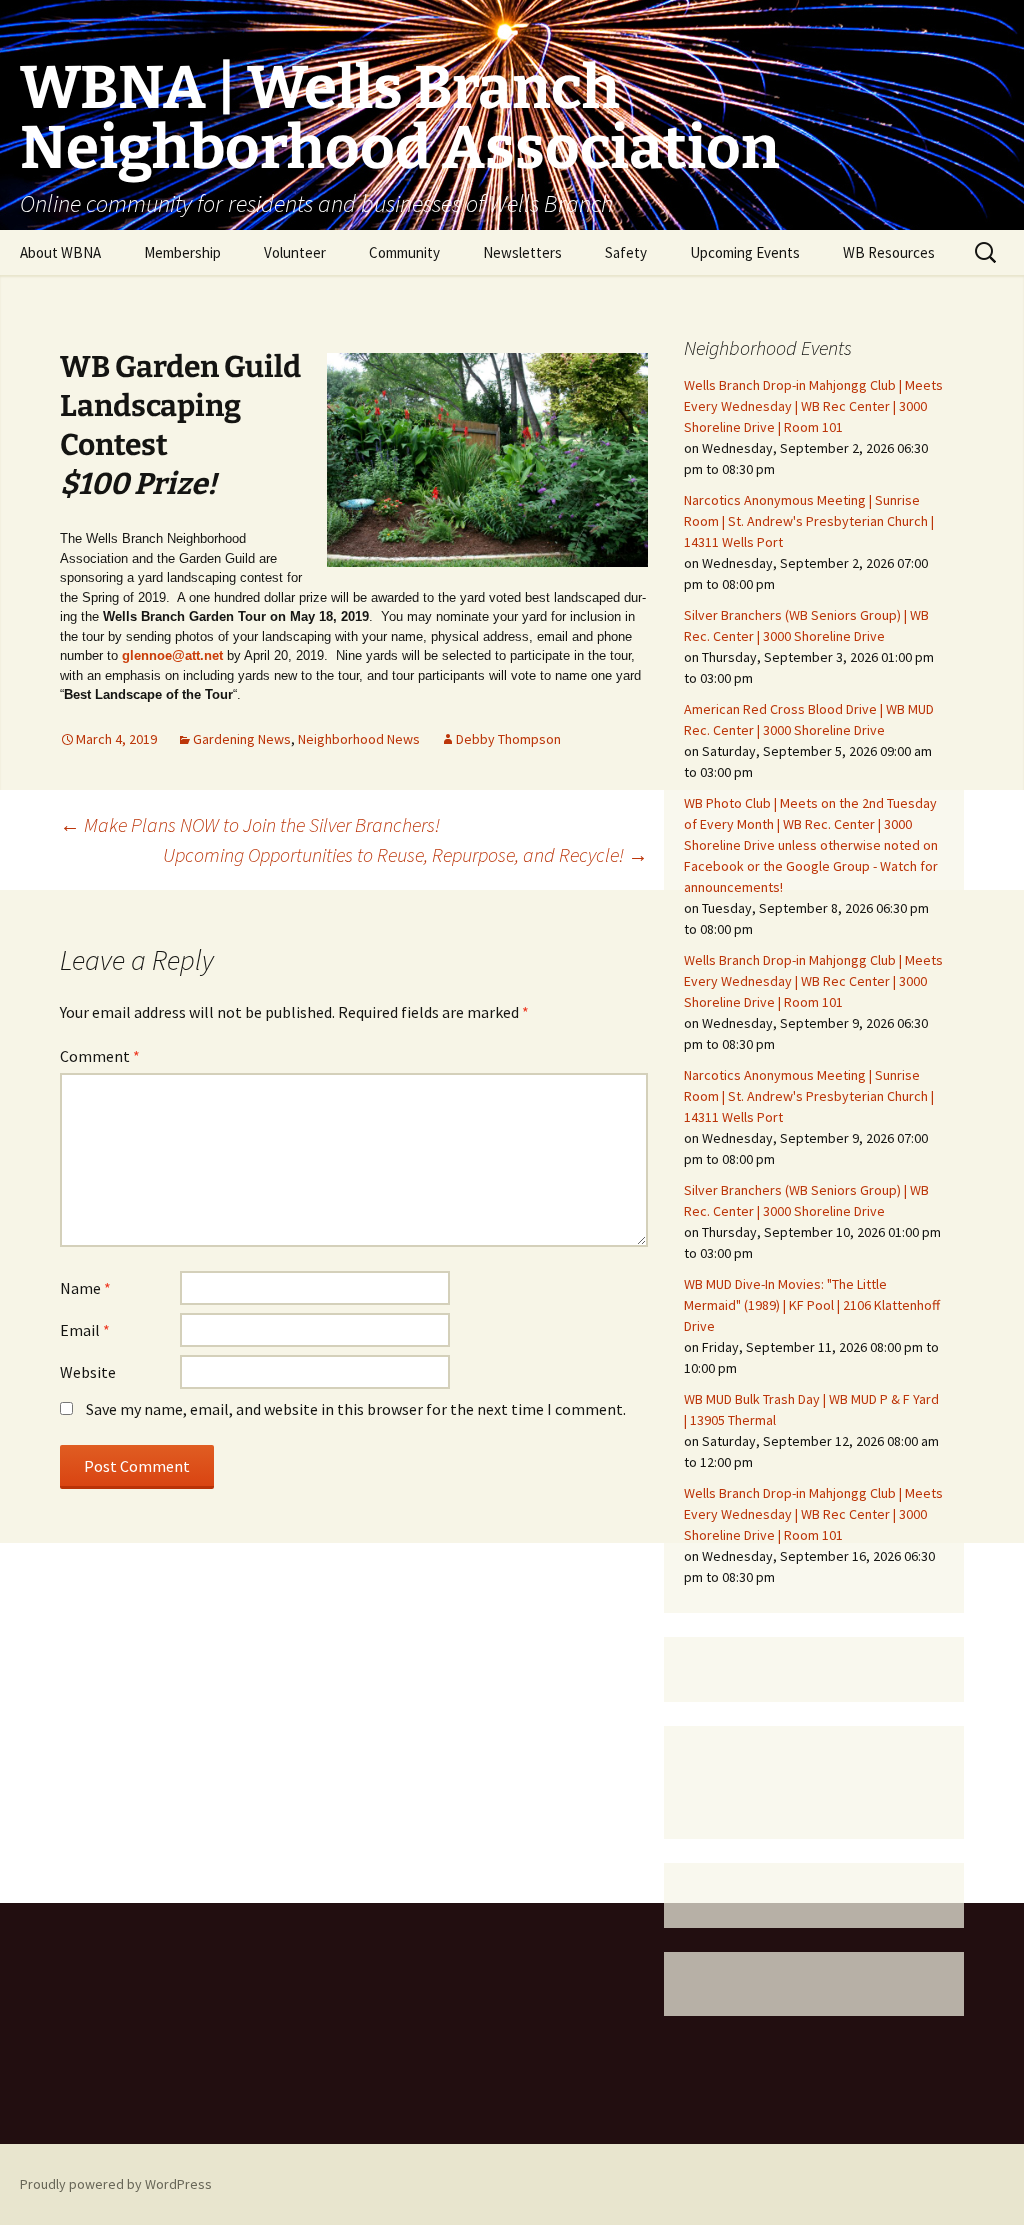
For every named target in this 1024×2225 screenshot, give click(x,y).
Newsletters (522, 252)
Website (88, 1372)
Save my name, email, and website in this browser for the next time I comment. (356, 1409)
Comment (100, 1056)
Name (85, 1288)
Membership (182, 252)
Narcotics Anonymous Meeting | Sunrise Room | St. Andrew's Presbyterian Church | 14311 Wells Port (809, 521)
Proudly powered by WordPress (116, 2184)
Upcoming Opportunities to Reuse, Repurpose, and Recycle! (405, 854)
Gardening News (242, 739)
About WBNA (60, 252)
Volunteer (295, 252)
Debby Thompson (508, 739)
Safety (626, 252)
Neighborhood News (359, 739)
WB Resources (889, 252)
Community (404, 252)
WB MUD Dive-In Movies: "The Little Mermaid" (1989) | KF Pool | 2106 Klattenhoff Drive (812, 1305)
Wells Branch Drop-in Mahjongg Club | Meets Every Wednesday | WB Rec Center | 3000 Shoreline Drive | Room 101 (813, 406)
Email (85, 1330)
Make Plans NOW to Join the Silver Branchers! (250, 824)
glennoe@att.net (172, 655)
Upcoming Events (745, 252)
